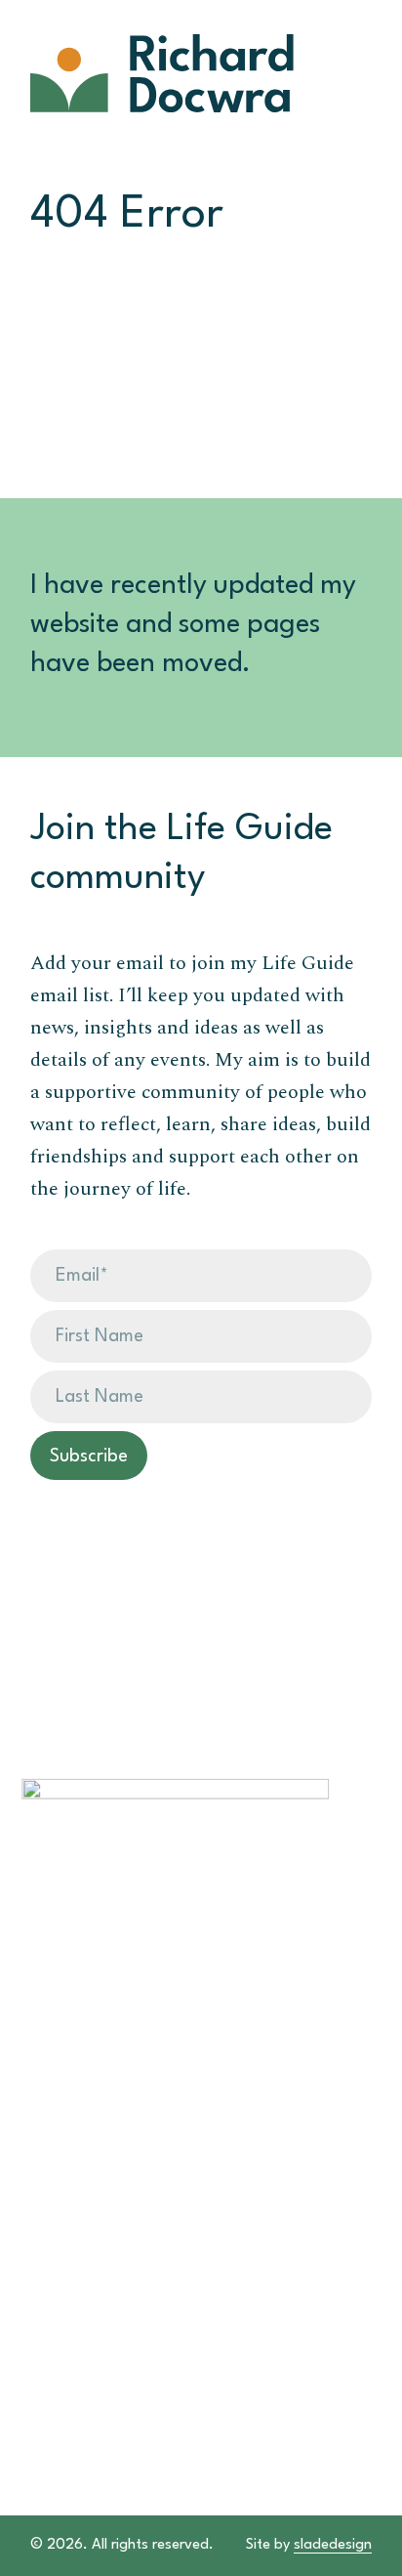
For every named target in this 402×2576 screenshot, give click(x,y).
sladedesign (333, 2545)
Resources (60, 2167)
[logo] (167, 73)
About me (60, 2142)
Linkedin (53, 2319)
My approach (72, 2119)
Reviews (52, 2215)
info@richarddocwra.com (120, 2288)
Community (66, 2191)
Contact (54, 2239)
